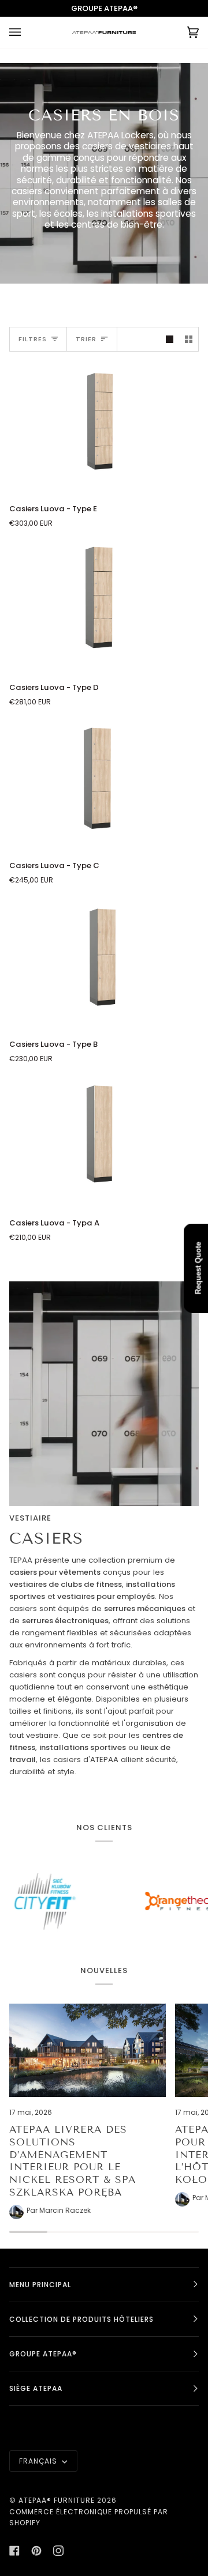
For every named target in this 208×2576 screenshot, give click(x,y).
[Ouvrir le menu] (27, 32)
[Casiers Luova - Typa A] (104, 1141)
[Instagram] (58, 2551)
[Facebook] (14, 2551)
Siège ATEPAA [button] (36, 2388)
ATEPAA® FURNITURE (57, 2500)
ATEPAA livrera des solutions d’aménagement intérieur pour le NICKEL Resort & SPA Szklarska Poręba (73, 2161)
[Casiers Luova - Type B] (104, 963)
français (39, 2461)
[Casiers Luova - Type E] (104, 427)
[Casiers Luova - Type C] (104, 785)
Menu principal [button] (40, 2285)
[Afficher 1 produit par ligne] (170, 339)
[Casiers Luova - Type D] (104, 606)
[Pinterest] (36, 2551)
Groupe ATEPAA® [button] (43, 2354)
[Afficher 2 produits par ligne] (189, 339)
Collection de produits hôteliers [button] (81, 2319)
